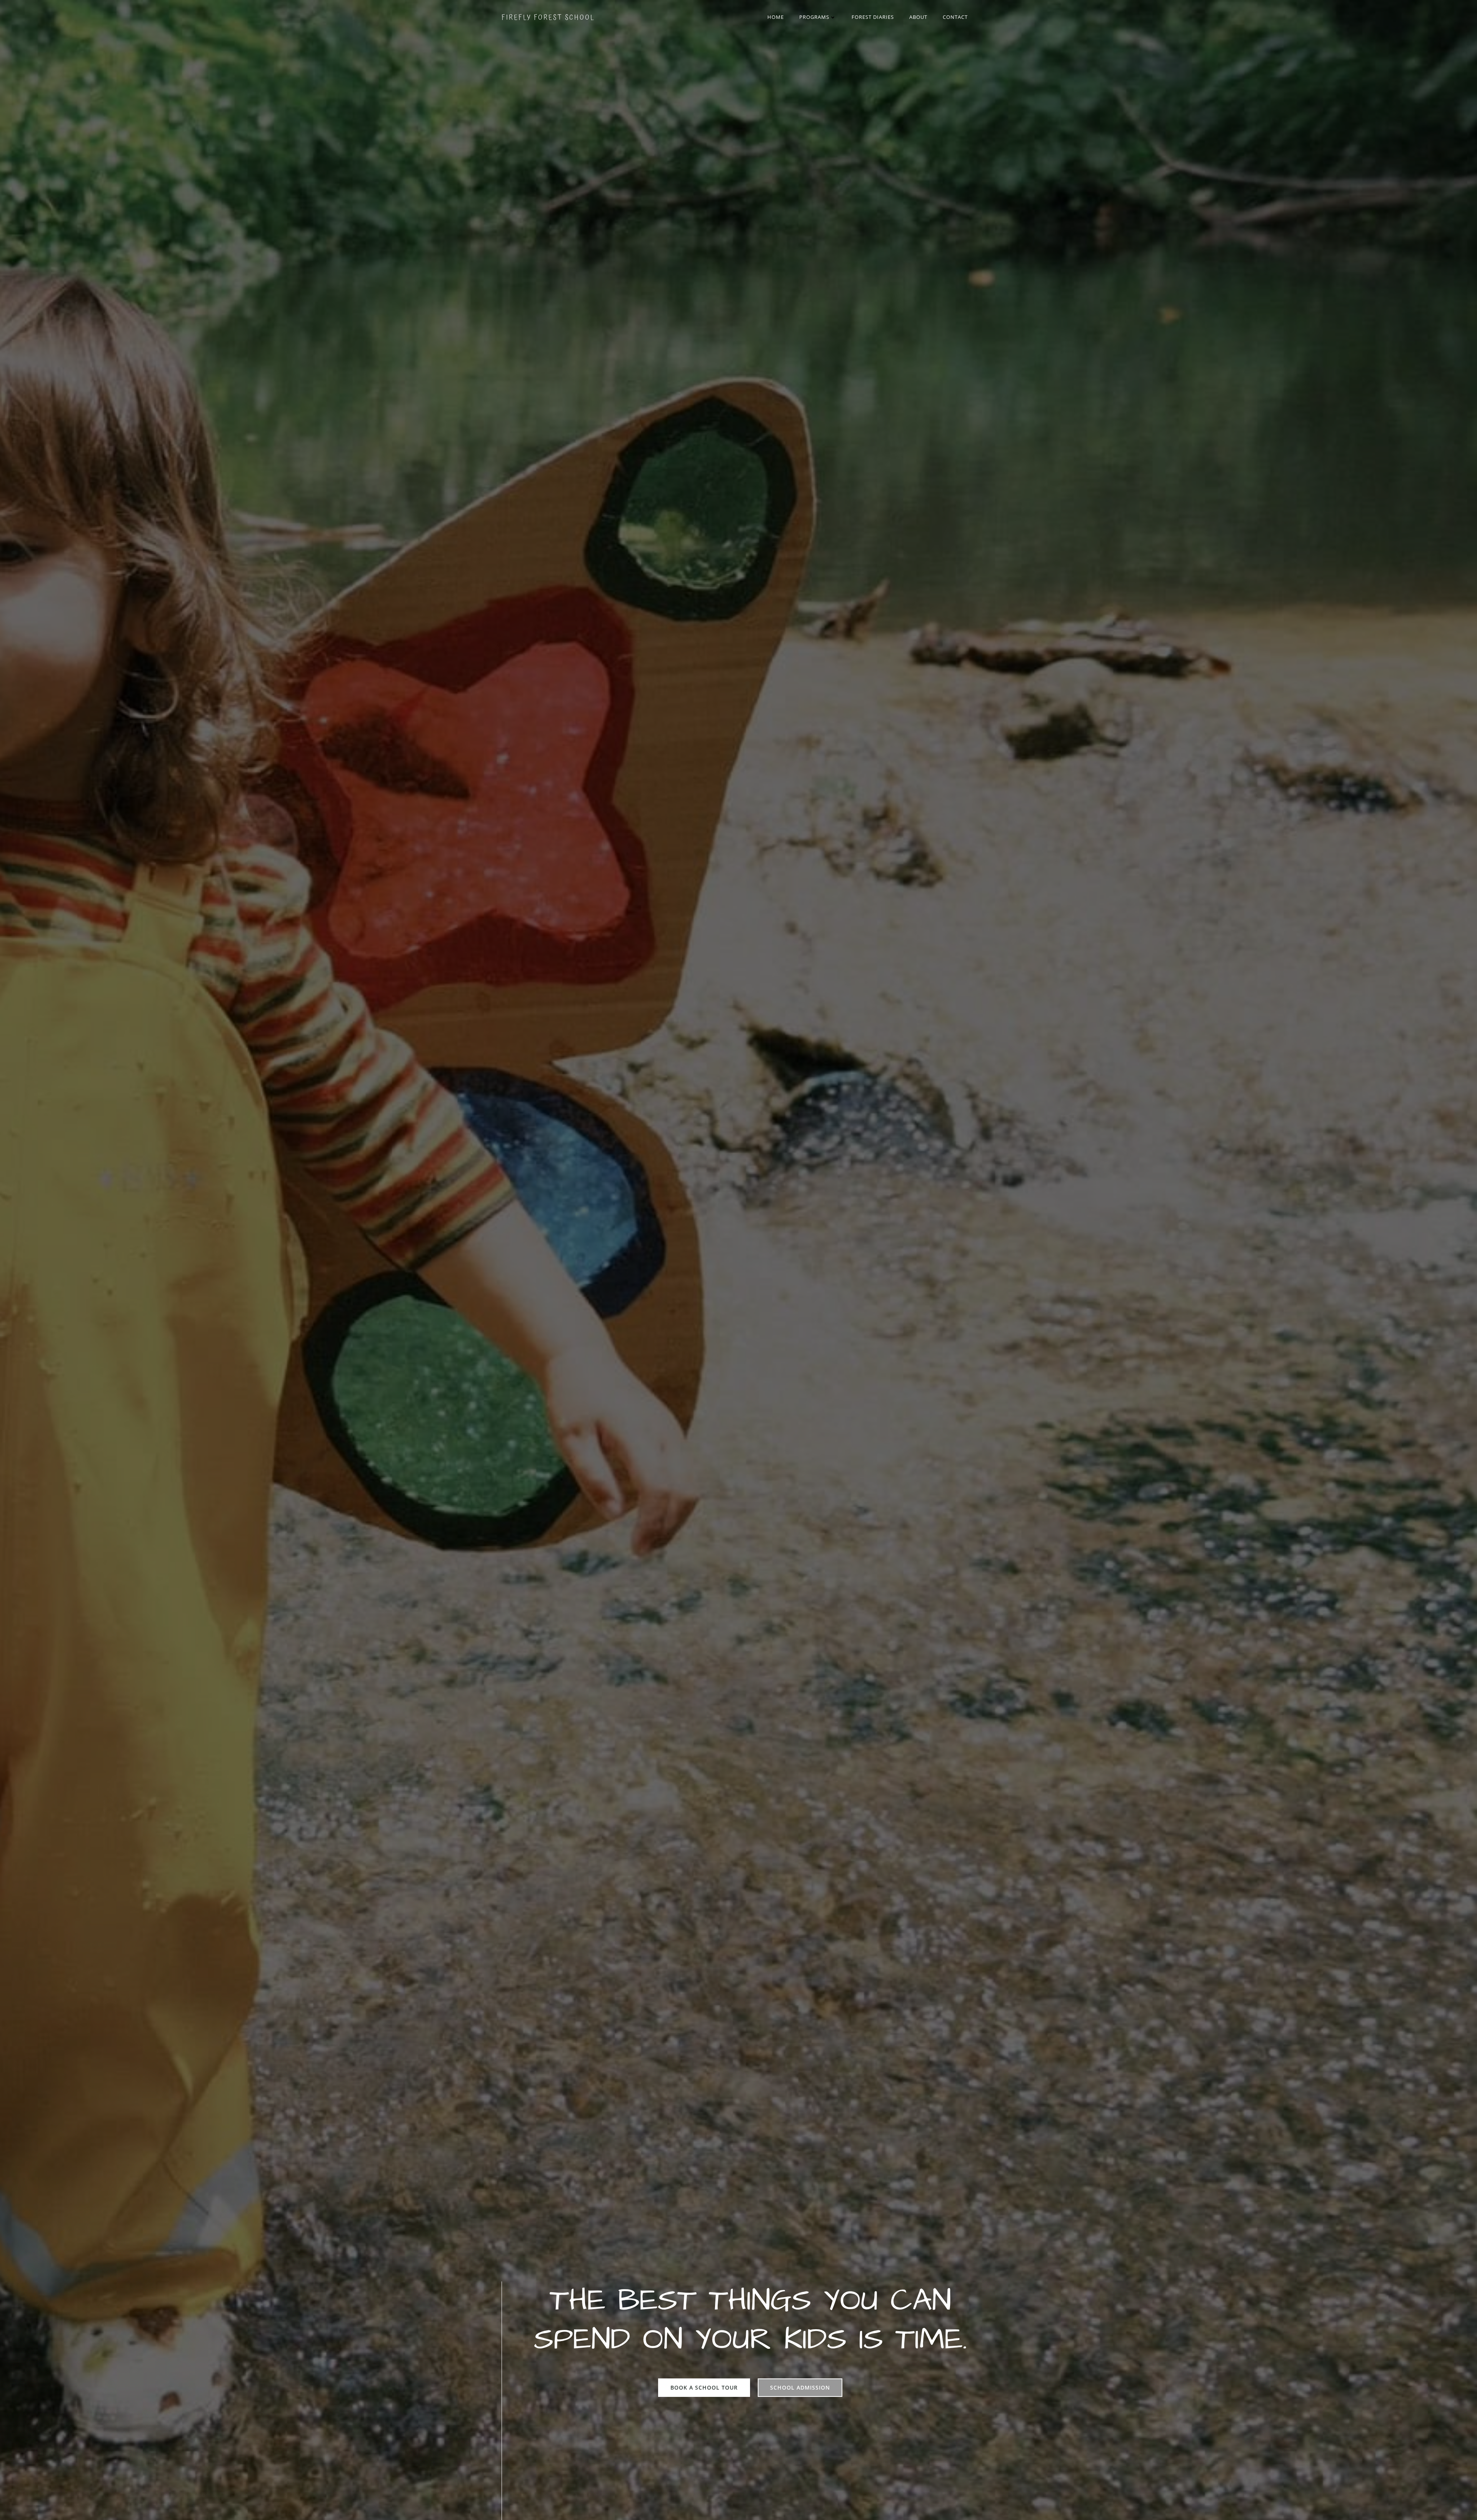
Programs (814, 17)
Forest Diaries (873, 17)
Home (776, 17)
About (918, 17)
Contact (955, 17)
